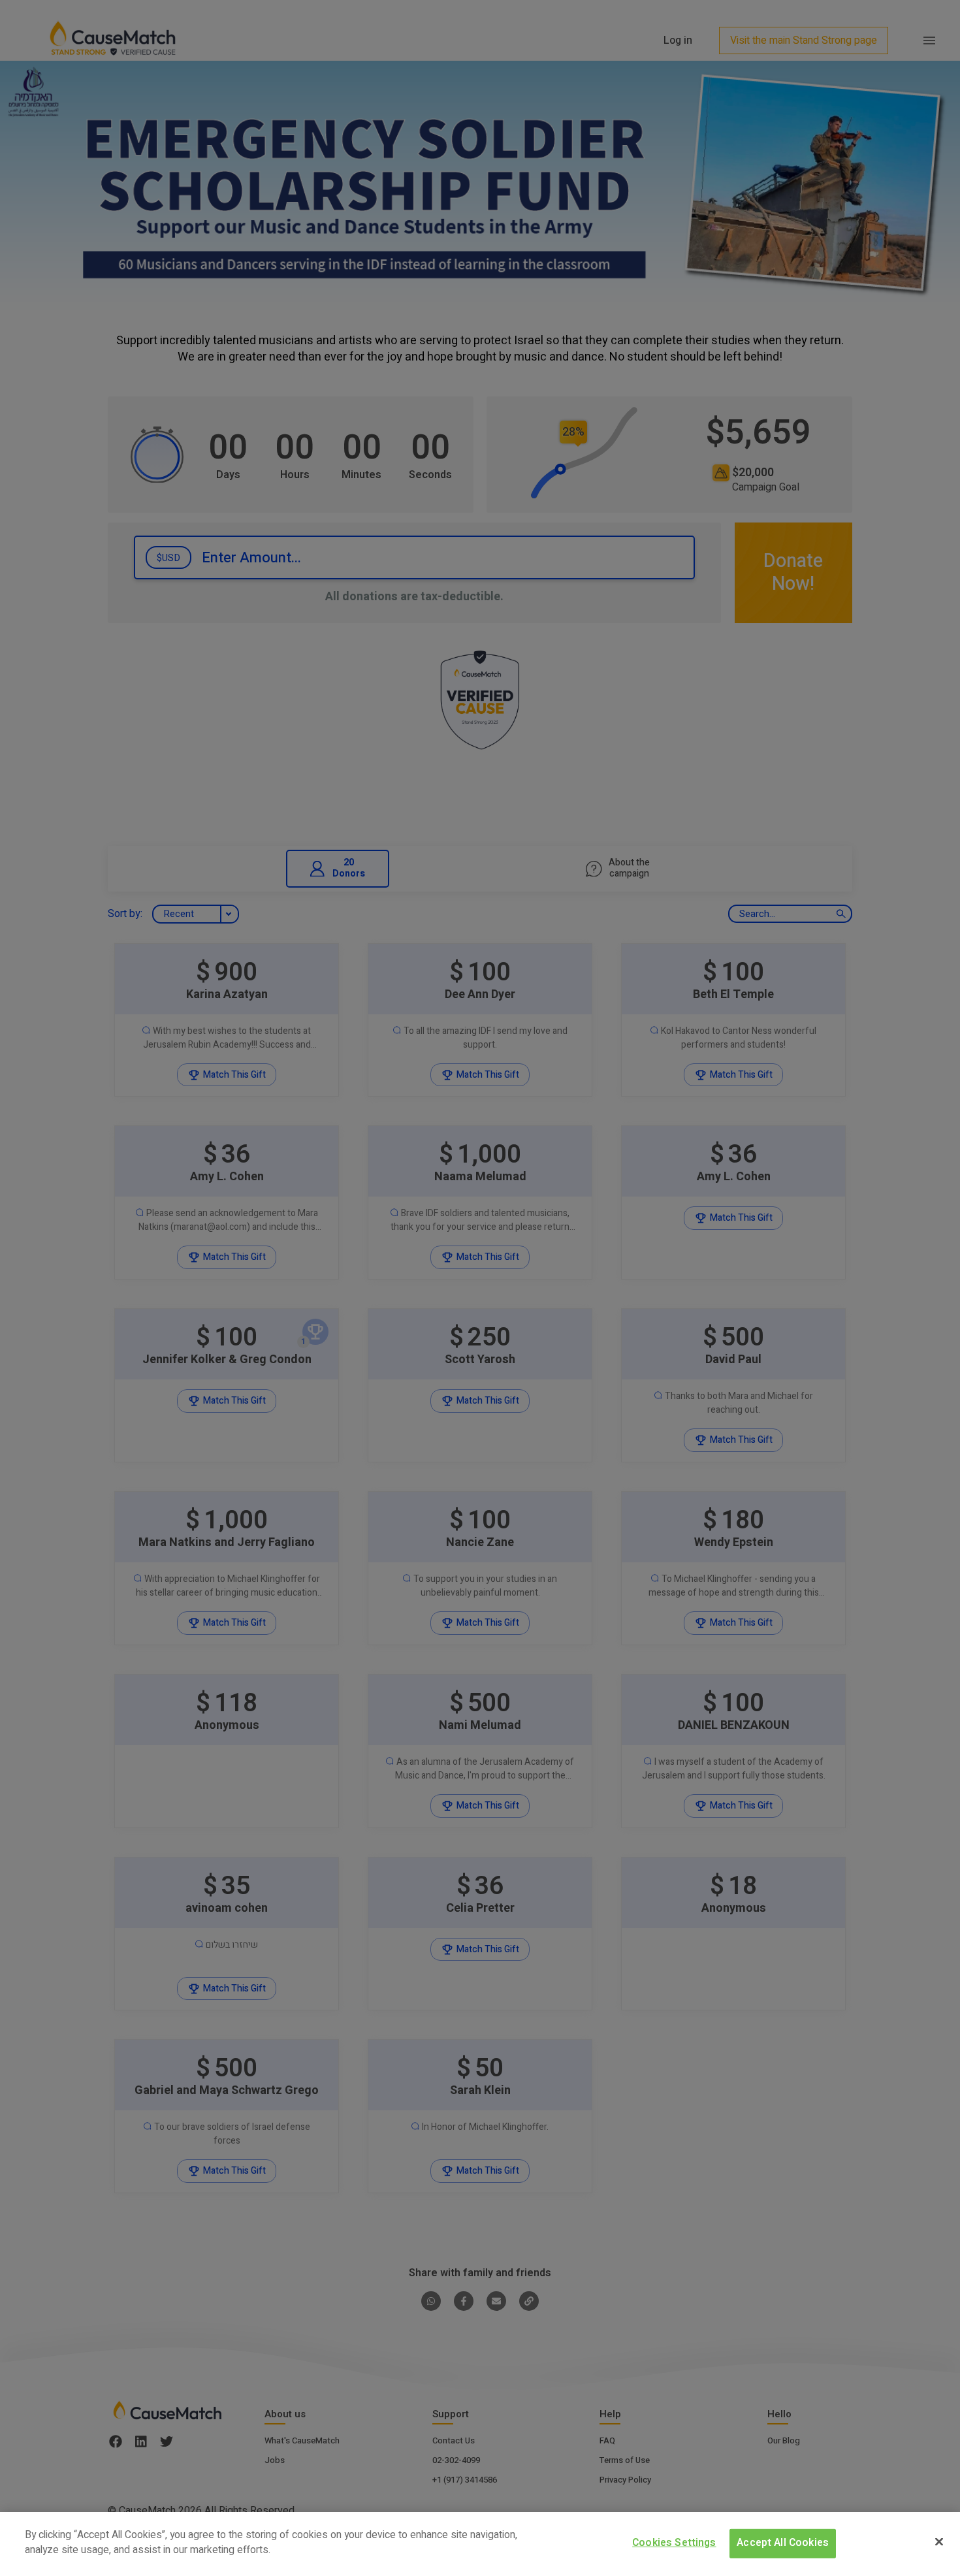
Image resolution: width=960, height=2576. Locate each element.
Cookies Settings (674, 2543)
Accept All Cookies (783, 2543)
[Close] (939, 2541)
